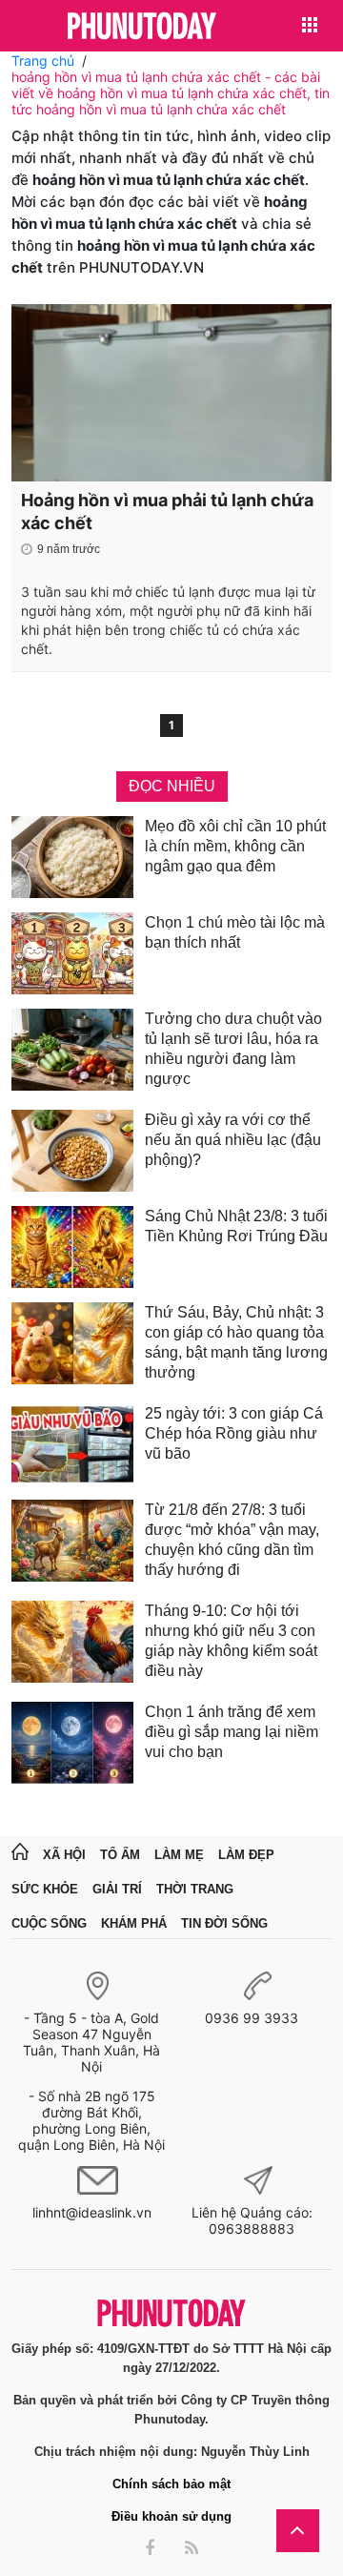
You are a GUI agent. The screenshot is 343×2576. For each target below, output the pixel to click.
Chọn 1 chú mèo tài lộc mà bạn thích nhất (235, 932)
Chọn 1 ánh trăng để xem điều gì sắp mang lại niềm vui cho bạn (232, 1732)
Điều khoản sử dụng (171, 2516)
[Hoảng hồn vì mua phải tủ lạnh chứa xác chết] (171, 393)
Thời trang (195, 1889)
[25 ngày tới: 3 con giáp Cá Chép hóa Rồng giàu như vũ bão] (72, 1444)
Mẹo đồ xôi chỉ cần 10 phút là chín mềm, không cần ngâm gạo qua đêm (235, 846)
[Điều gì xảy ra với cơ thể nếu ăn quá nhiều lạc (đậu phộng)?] (72, 1151)
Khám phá (134, 1923)
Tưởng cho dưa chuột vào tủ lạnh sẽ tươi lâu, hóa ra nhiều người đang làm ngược (233, 1049)
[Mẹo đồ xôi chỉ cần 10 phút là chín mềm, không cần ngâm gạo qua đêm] (72, 857)
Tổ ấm (120, 1855)
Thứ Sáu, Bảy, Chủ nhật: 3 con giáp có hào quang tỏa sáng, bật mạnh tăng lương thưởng (236, 1342)
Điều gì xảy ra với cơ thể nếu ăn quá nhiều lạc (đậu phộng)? (233, 1140)
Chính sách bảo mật (171, 2484)
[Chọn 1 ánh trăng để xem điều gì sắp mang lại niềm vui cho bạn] (72, 1743)
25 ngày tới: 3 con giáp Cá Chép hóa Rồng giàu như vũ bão (234, 1433)
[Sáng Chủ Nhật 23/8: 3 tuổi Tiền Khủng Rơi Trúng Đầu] (72, 1247)
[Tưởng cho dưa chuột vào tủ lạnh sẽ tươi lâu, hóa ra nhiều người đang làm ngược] (72, 1052)
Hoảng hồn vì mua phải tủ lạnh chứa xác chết (167, 511)
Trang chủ (43, 61)
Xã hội (64, 1855)
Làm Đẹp (246, 1855)
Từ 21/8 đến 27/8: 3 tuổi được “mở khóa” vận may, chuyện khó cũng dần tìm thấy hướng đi (232, 1540)
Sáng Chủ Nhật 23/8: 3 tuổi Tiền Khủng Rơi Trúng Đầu (236, 1226)
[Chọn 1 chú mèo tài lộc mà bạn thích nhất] (72, 953)
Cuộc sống (49, 1923)
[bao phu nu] (142, 27)
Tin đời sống (224, 1923)
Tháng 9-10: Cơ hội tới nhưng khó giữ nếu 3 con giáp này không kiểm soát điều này (231, 1641)
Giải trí (117, 1889)
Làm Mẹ (179, 1855)
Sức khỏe (45, 1889)
